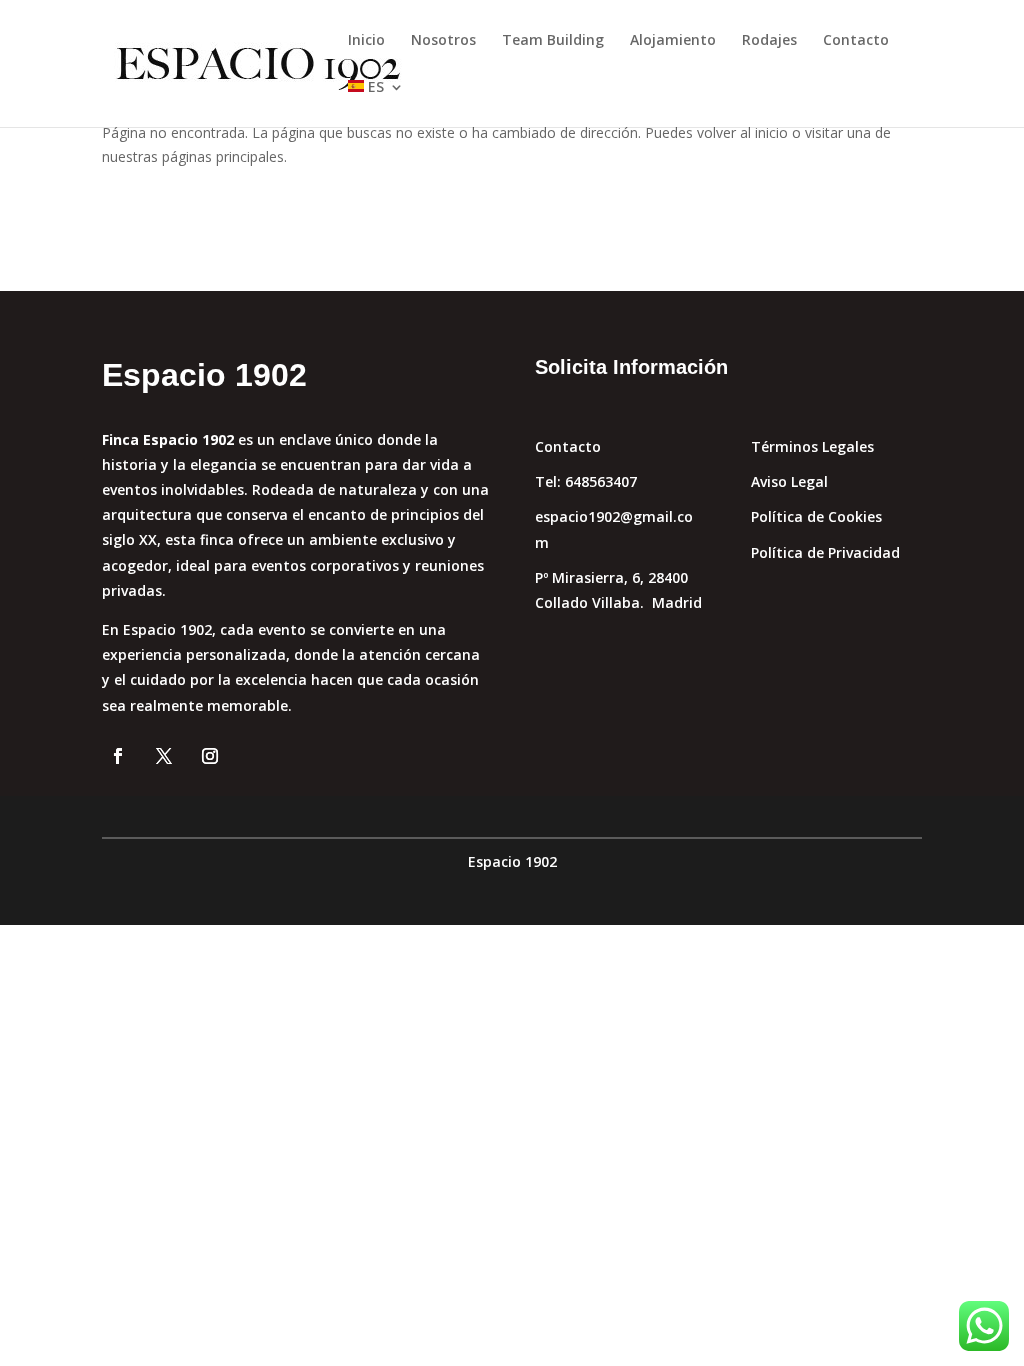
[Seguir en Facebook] (118, 756)
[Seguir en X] (164, 756)
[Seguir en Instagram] (210, 756)
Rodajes (769, 41)
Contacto (856, 41)
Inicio (366, 41)
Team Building (553, 41)
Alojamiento (673, 41)
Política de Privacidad (825, 552)
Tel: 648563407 (586, 481)
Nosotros (443, 41)
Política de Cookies (816, 516)
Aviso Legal (789, 481)
